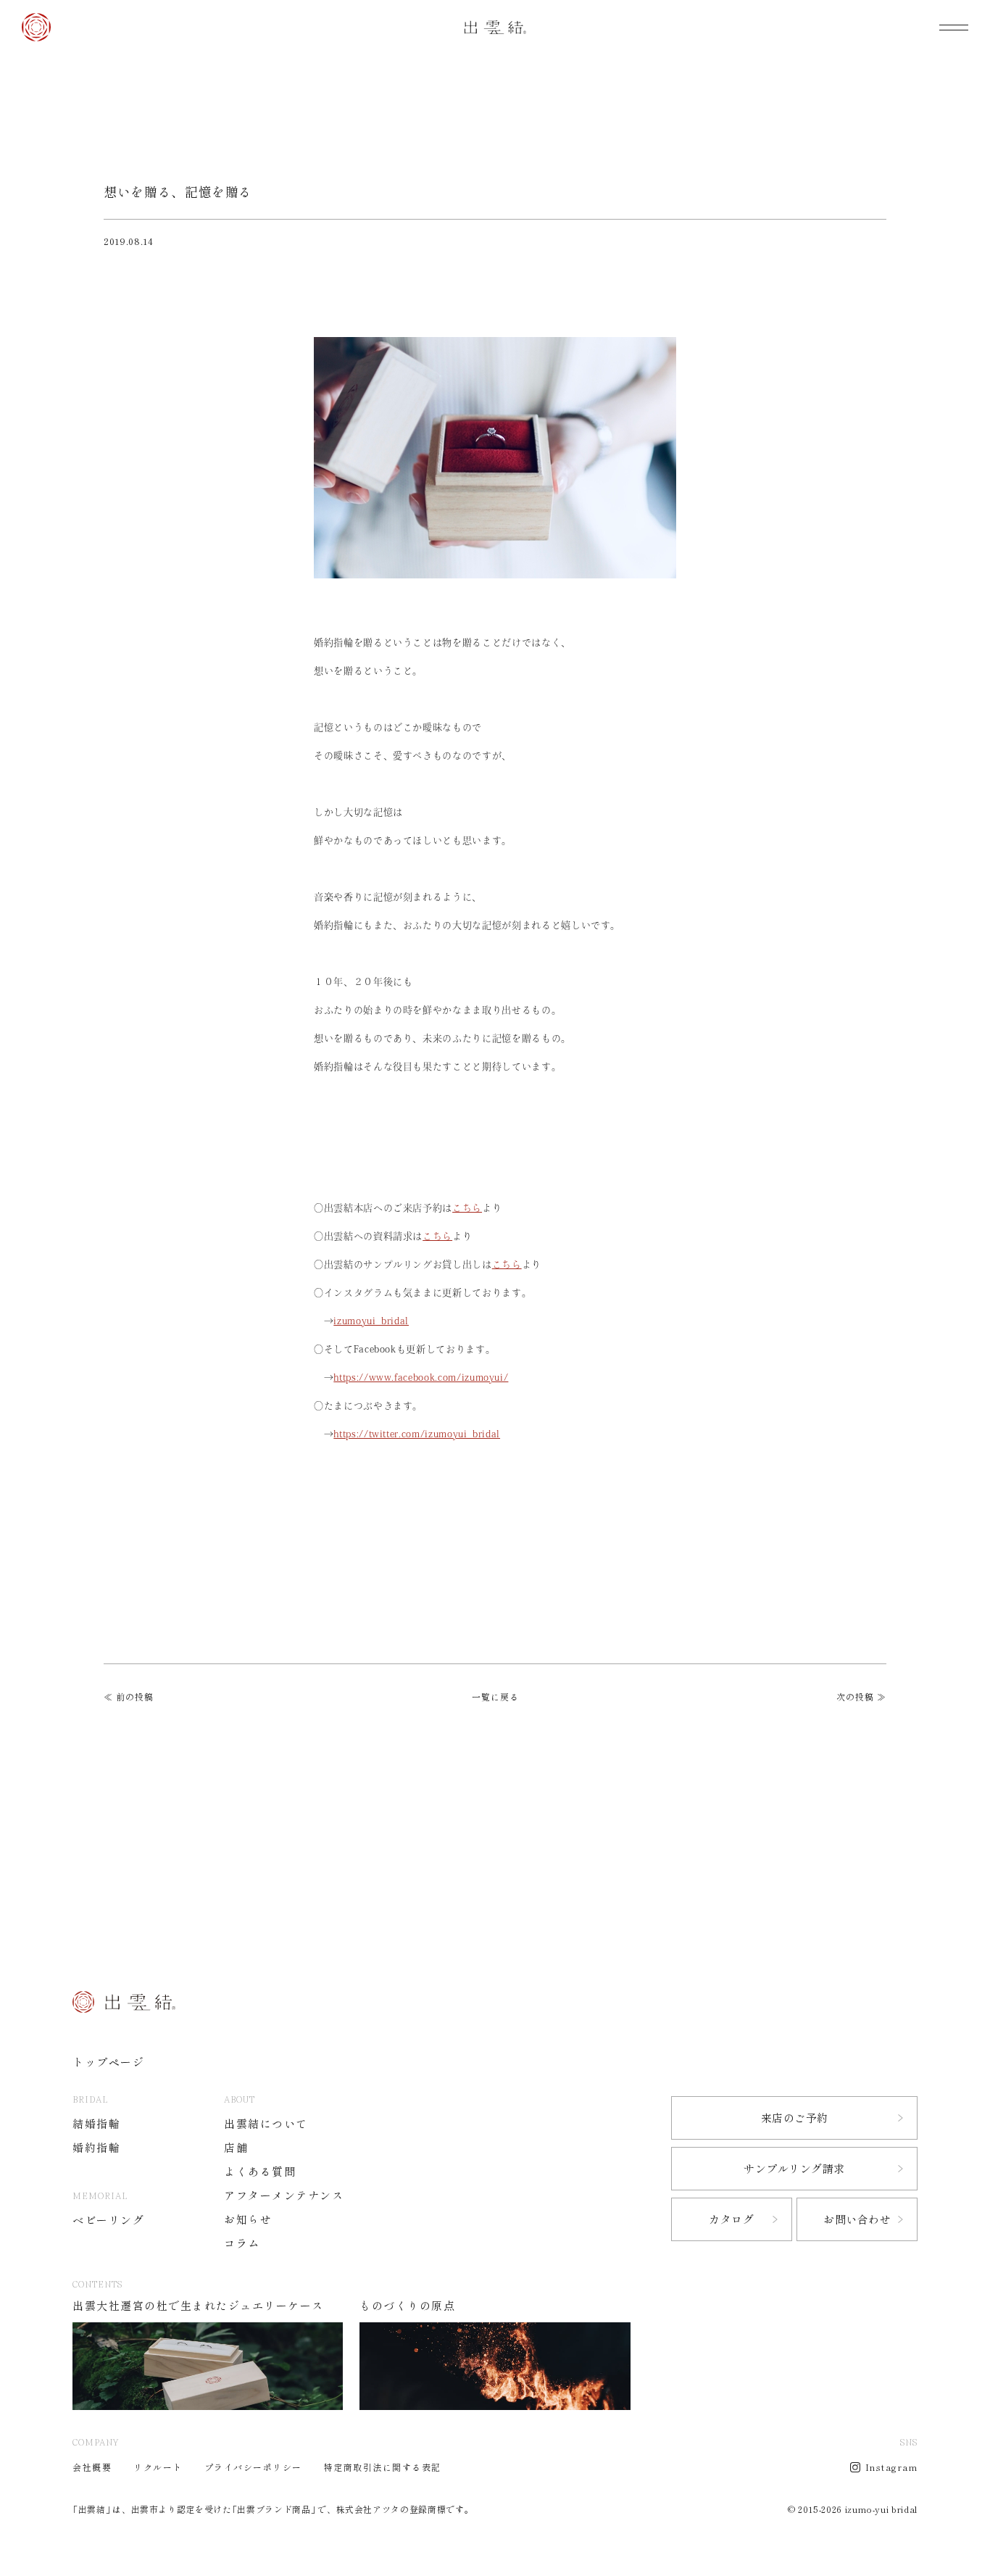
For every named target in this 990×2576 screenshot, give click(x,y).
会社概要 (92, 2467)
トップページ (108, 2062)
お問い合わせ (857, 2220)
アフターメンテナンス (284, 2196)
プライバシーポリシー (253, 2467)
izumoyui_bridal (371, 1321)
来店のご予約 (795, 2118)
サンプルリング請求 (794, 2169)
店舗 (236, 2148)
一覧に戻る (495, 1697)
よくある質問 (260, 2172)
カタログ (731, 2220)
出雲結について (266, 2124)
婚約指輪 (96, 2148)
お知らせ (248, 2220)
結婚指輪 (96, 2124)
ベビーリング (108, 2220)
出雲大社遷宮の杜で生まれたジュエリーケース (198, 2306)
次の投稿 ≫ (861, 1697)
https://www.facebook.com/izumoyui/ (421, 1378)
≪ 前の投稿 (129, 1697)
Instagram (892, 2467)
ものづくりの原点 (407, 2306)
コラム (242, 2244)
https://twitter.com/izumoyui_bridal (417, 1434)
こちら (467, 1208)
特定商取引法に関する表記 (383, 2467)
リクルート (158, 2467)
